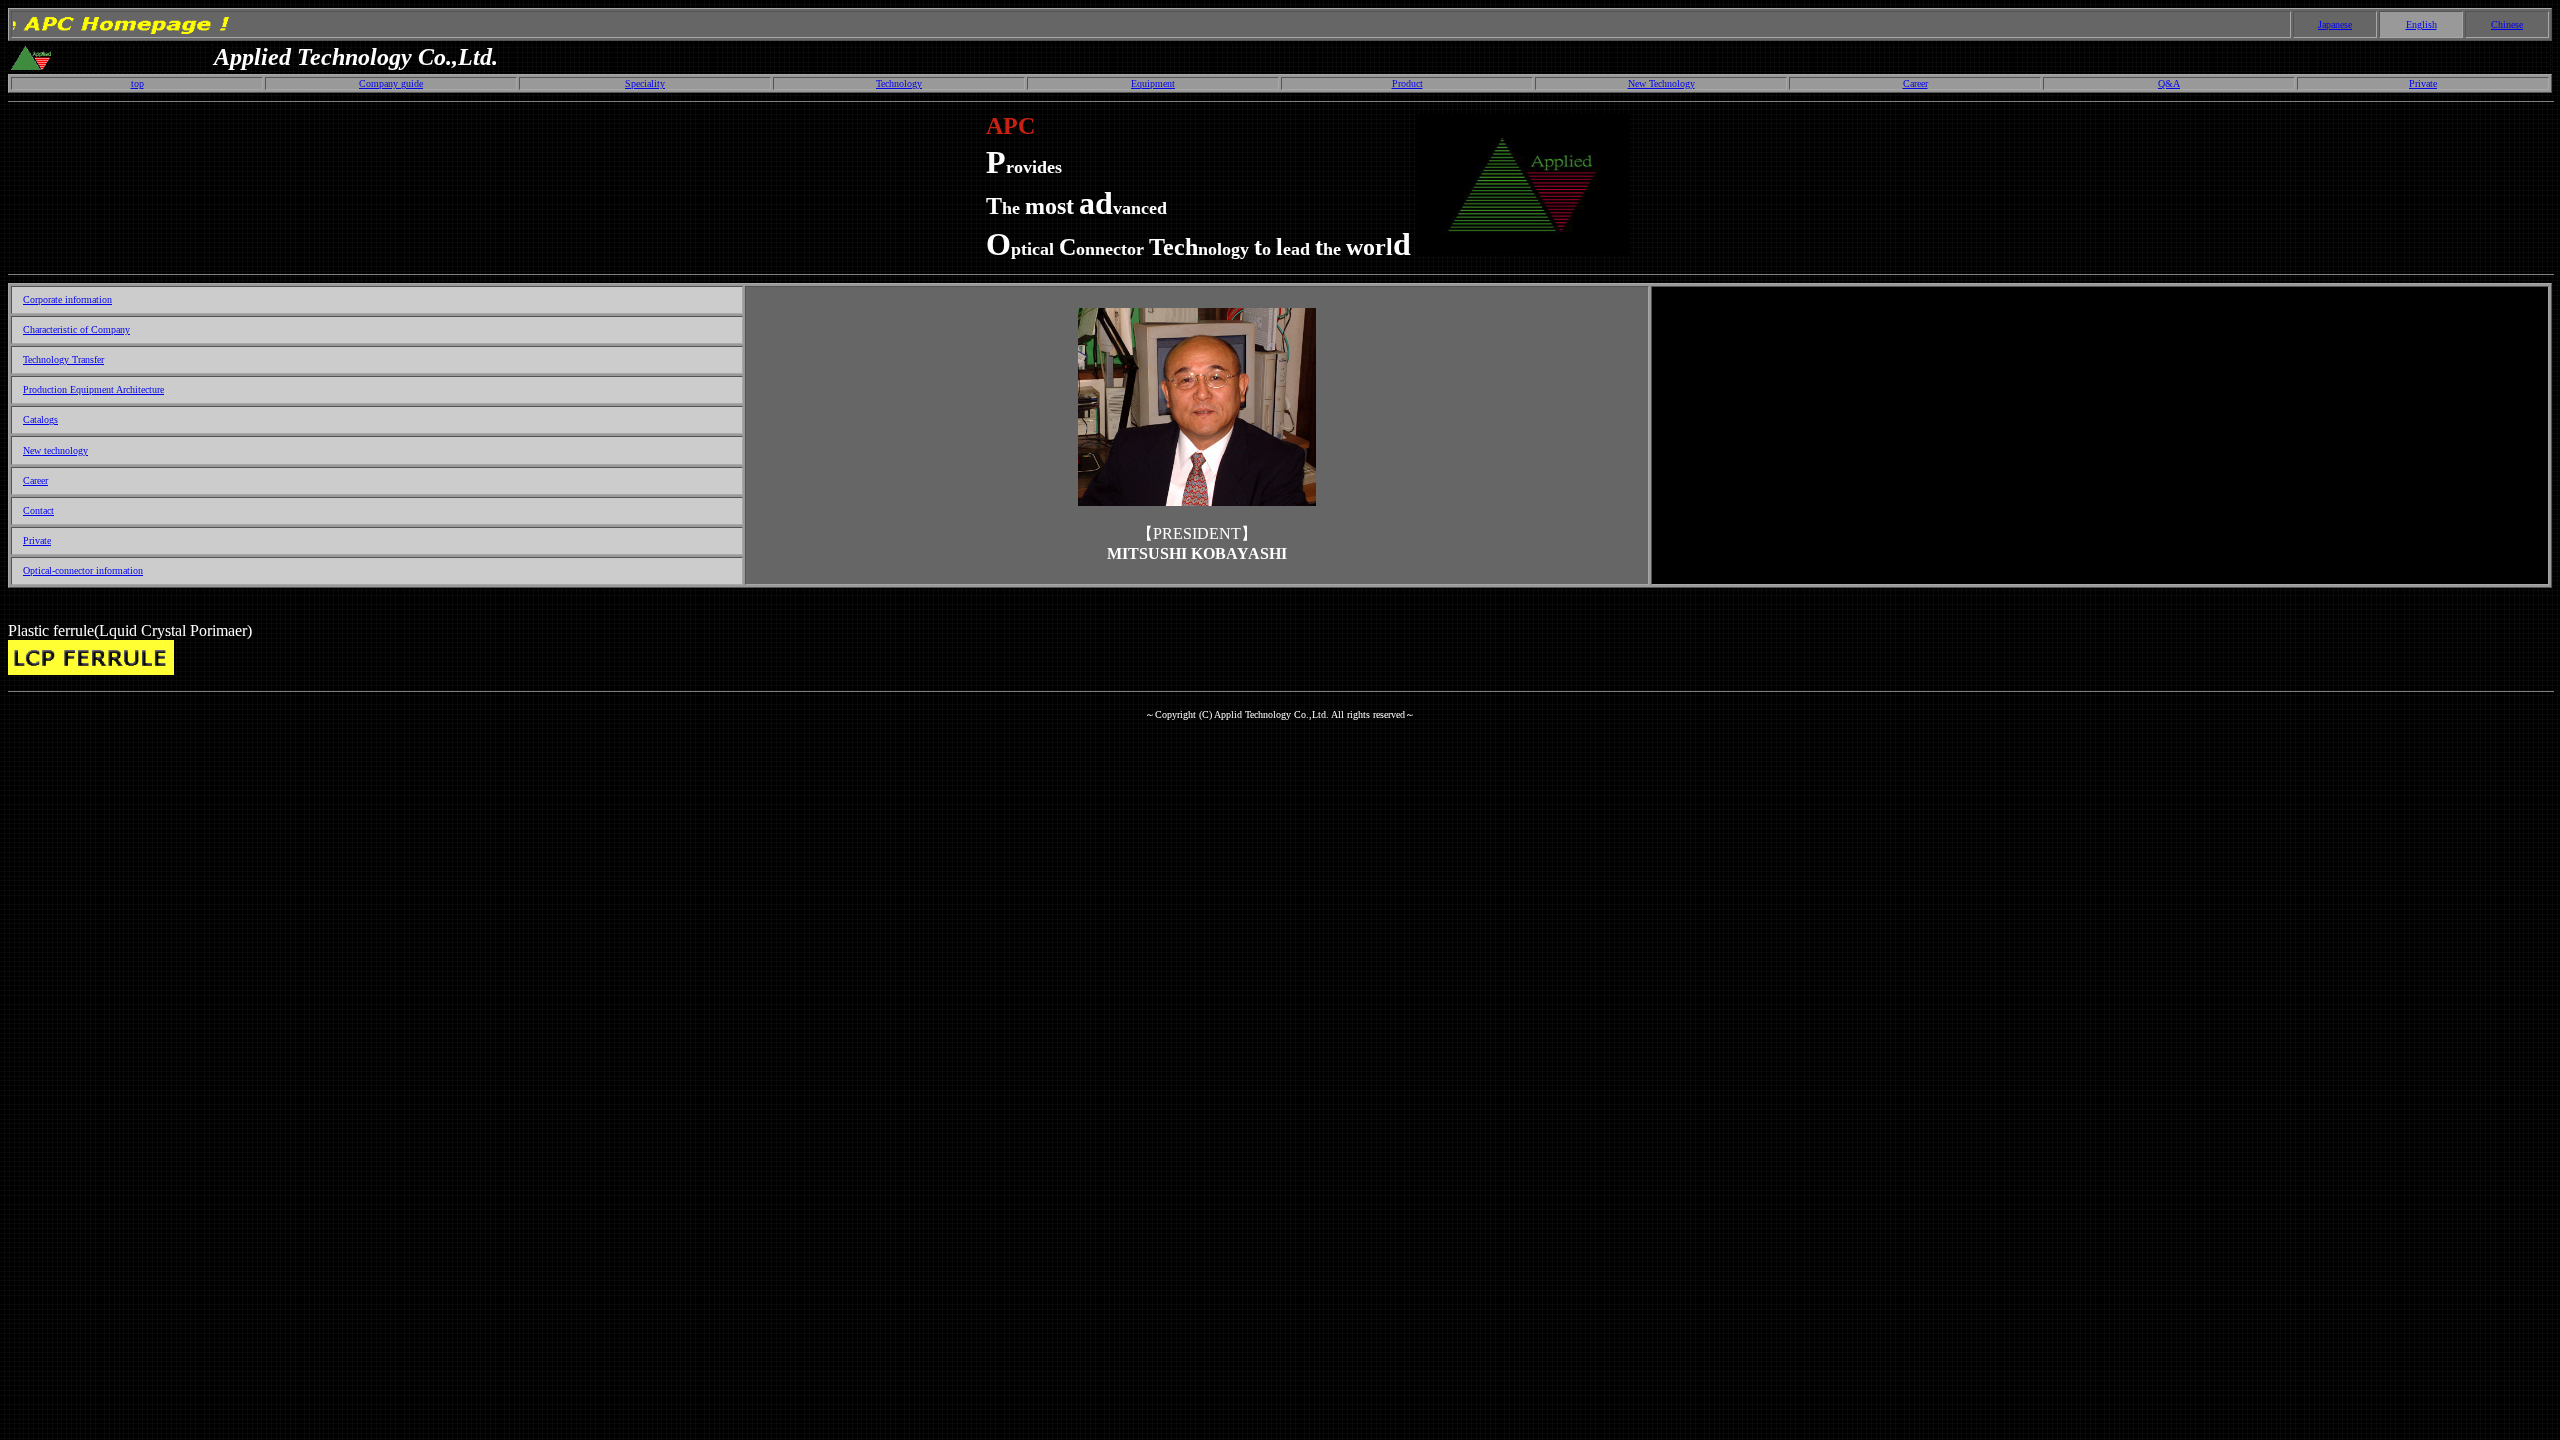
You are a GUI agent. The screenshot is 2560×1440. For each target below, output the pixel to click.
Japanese (2335, 24)
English (2421, 24)
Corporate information (67, 299)
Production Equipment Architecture (93, 389)
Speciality (645, 83)
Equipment (1153, 83)
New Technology (1661, 83)
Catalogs (40, 419)
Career (1915, 83)
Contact (38, 510)
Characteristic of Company (76, 329)
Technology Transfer (63, 359)
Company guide (391, 83)
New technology (55, 450)
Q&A (2169, 83)
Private (2423, 83)
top (137, 83)
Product (1407, 83)
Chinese (2507, 24)
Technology (899, 83)
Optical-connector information (83, 570)
